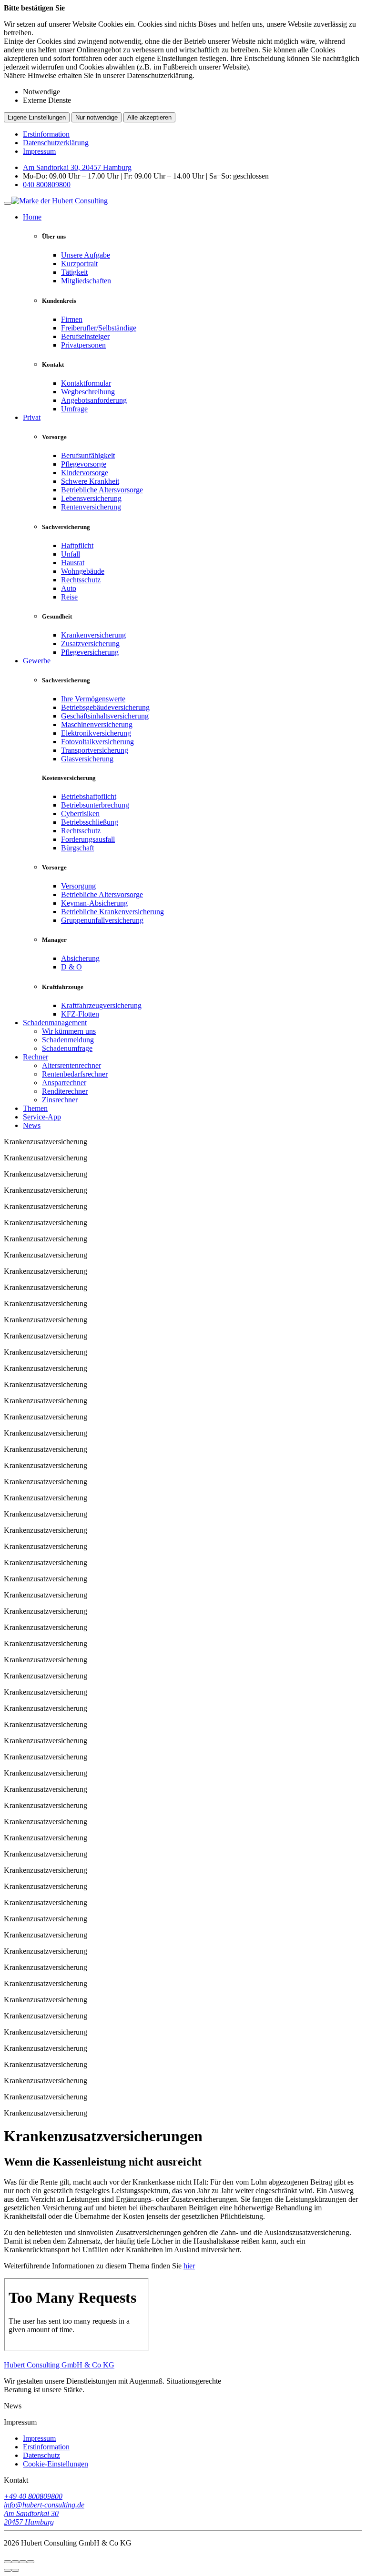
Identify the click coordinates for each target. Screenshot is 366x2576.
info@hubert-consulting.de (44, 2505)
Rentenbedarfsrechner (75, 1074)
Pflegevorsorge (84, 464)
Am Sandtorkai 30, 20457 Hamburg (77, 167)
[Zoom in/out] (30, 2562)
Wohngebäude (83, 571)
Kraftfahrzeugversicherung (101, 1005)
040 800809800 (47, 185)
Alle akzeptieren (149, 117)
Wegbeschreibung (88, 392)
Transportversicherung (95, 750)
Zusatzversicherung (90, 644)
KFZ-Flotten (80, 1014)
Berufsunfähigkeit (88, 455)
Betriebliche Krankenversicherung (112, 912)
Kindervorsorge (85, 473)
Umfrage (74, 409)
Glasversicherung (87, 759)
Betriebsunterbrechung (95, 805)
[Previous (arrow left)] (8, 2570)
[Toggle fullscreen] (23, 2562)
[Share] (15, 2562)
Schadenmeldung (68, 1040)
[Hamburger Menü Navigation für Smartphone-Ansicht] (8, 203)
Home (32, 217)
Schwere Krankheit (90, 481)
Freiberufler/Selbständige (99, 328)
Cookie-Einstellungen (56, 2464)
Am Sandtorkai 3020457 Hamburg (31, 2518)
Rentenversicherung (91, 507)
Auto (69, 588)
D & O (71, 967)
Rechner (36, 1057)
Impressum (39, 151)
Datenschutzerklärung (56, 143)
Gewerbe (37, 661)
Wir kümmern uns (69, 1031)
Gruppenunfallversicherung (102, 920)
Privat (32, 417)
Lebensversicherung (91, 498)
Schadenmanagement (55, 1023)
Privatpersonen (83, 345)
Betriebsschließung (90, 822)
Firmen (72, 319)
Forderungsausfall (88, 839)
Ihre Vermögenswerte (93, 699)
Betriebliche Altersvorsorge (102, 490)
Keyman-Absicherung (94, 903)
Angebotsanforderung (94, 400)
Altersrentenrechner (71, 1065)
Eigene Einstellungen (37, 117)
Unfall (71, 554)
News (32, 1125)
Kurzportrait (79, 264)
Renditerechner (65, 1091)
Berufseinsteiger (85, 336)
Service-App (42, 1117)
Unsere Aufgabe (86, 255)
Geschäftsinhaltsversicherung (105, 716)
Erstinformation (46, 134)
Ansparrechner (64, 1083)
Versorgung (78, 886)
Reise (69, 597)
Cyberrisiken (80, 814)
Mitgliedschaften (86, 281)
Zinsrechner (60, 1100)
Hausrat (73, 563)
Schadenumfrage (67, 1048)
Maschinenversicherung (97, 724)
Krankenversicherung (93, 635)
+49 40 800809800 (33, 2496)
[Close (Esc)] (8, 2562)
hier (189, 2266)
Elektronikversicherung (96, 733)
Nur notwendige (97, 117)
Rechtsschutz (81, 580)
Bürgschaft (77, 848)
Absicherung (80, 958)
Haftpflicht (77, 545)
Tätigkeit (74, 272)
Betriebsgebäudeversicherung (105, 707)
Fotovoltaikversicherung (97, 742)
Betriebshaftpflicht (89, 796)
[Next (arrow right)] (15, 2570)
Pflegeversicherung (90, 652)
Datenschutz (41, 2455)
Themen (35, 1108)
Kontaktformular (86, 383)
